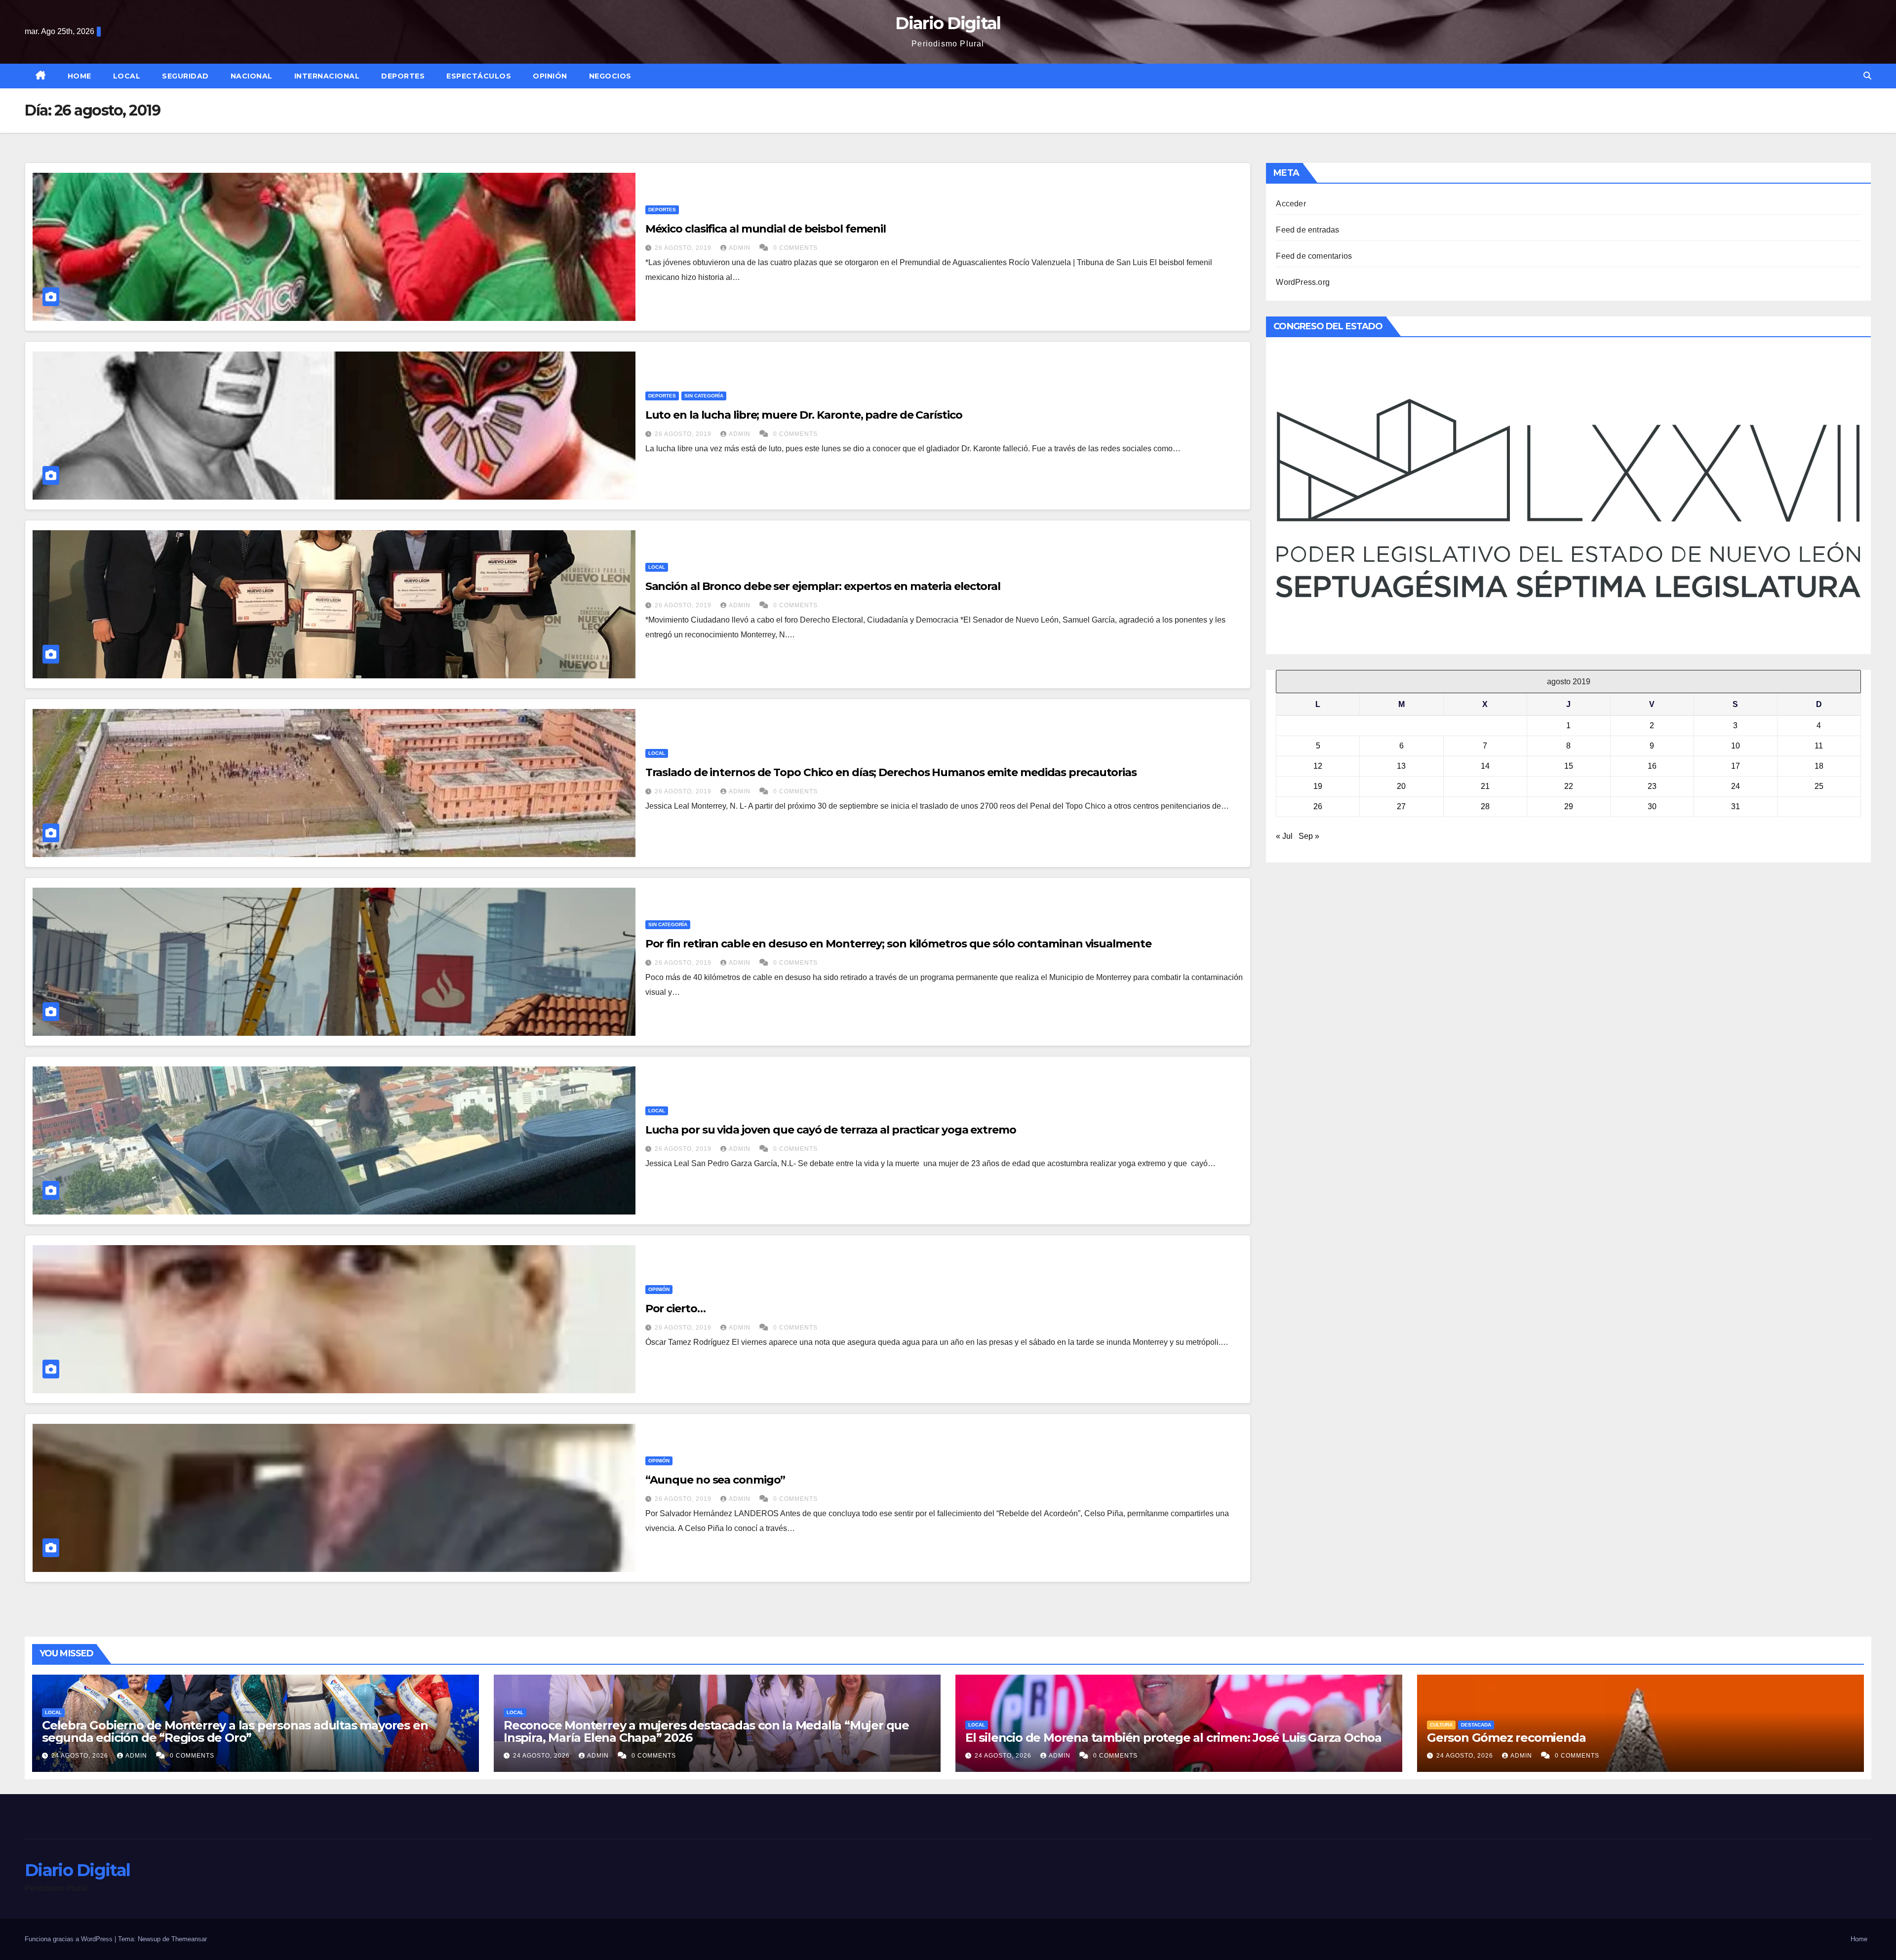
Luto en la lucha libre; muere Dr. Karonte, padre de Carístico (804, 415)
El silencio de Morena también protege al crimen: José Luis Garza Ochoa (1173, 1738)
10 (1736, 746)
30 (1652, 806)
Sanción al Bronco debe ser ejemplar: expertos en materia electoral (823, 586)
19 (1318, 786)
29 (1569, 806)
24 (1736, 786)
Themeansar (189, 1939)
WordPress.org (1303, 282)
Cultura (1441, 1725)
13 (1401, 766)
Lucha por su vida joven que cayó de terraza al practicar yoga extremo (831, 1130)
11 (1819, 746)
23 (1652, 786)
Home (79, 76)
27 (1401, 806)
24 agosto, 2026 (81, 1756)
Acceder (1291, 204)
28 (1485, 806)
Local (127, 76)
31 (1736, 806)
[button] (1867, 76)
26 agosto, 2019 (684, 248)
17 (1736, 766)
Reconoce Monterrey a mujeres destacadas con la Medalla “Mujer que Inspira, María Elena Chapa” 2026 (706, 1731)
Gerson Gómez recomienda (1506, 1738)
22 (1569, 786)
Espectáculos (479, 76)
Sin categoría (704, 396)
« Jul (1284, 836)
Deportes (403, 76)
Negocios (610, 76)
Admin (741, 248)
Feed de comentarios (1314, 256)
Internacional (327, 76)
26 (1318, 806)
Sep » (1309, 836)
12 (1318, 766)
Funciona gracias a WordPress (70, 1939)
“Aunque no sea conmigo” (715, 1480)
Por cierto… (675, 1309)
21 (1485, 786)
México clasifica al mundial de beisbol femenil (766, 229)
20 (1401, 786)
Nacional (252, 76)
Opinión (550, 76)
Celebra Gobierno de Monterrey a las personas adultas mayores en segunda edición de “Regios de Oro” (235, 1731)
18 (1819, 766)
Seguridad (185, 76)
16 (1652, 766)
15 (1569, 766)
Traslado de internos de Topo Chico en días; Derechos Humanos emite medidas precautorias (891, 772)
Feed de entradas (1307, 230)
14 (1485, 766)
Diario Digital (948, 23)
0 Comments (795, 248)
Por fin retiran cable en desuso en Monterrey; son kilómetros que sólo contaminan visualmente (898, 944)
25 (1819, 786)
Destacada (1476, 1725)
